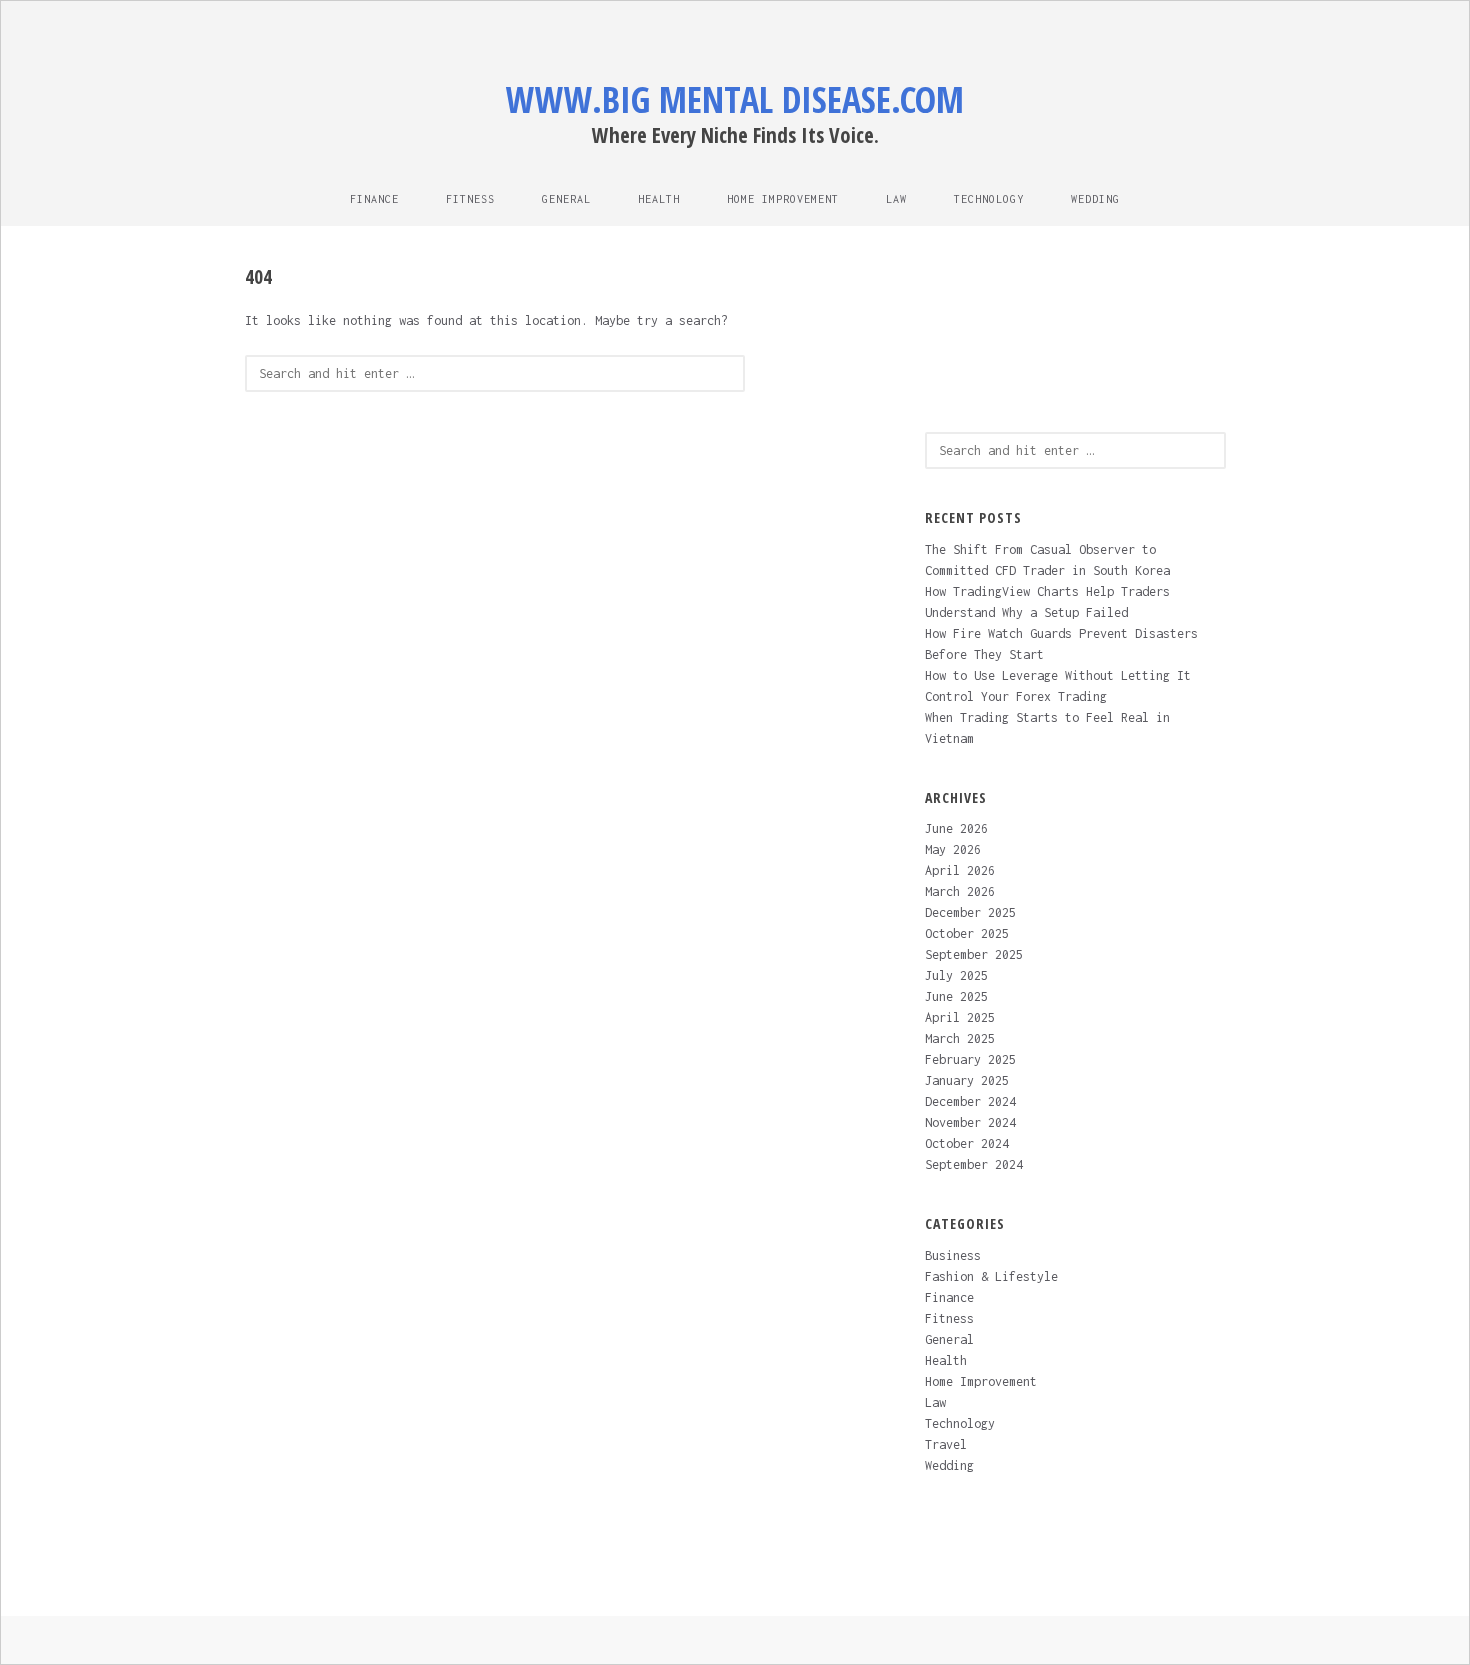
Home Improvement (783, 199)
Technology (989, 199)
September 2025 (974, 954)
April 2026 (960, 870)
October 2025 (967, 933)
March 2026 (960, 891)
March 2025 (960, 1038)
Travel (946, 1444)
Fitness (470, 199)
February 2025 (970, 1059)
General (566, 199)
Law (896, 199)
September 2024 (974, 1164)
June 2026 (956, 828)
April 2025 (960, 1017)
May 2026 (953, 849)
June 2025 (956, 996)
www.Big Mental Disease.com (735, 99)
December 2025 (970, 912)
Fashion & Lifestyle (991, 1276)
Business (953, 1255)
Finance (374, 199)
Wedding (1095, 199)
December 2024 (970, 1101)
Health (659, 199)
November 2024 (970, 1122)
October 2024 (967, 1143)
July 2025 (956, 975)
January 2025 (967, 1080)
